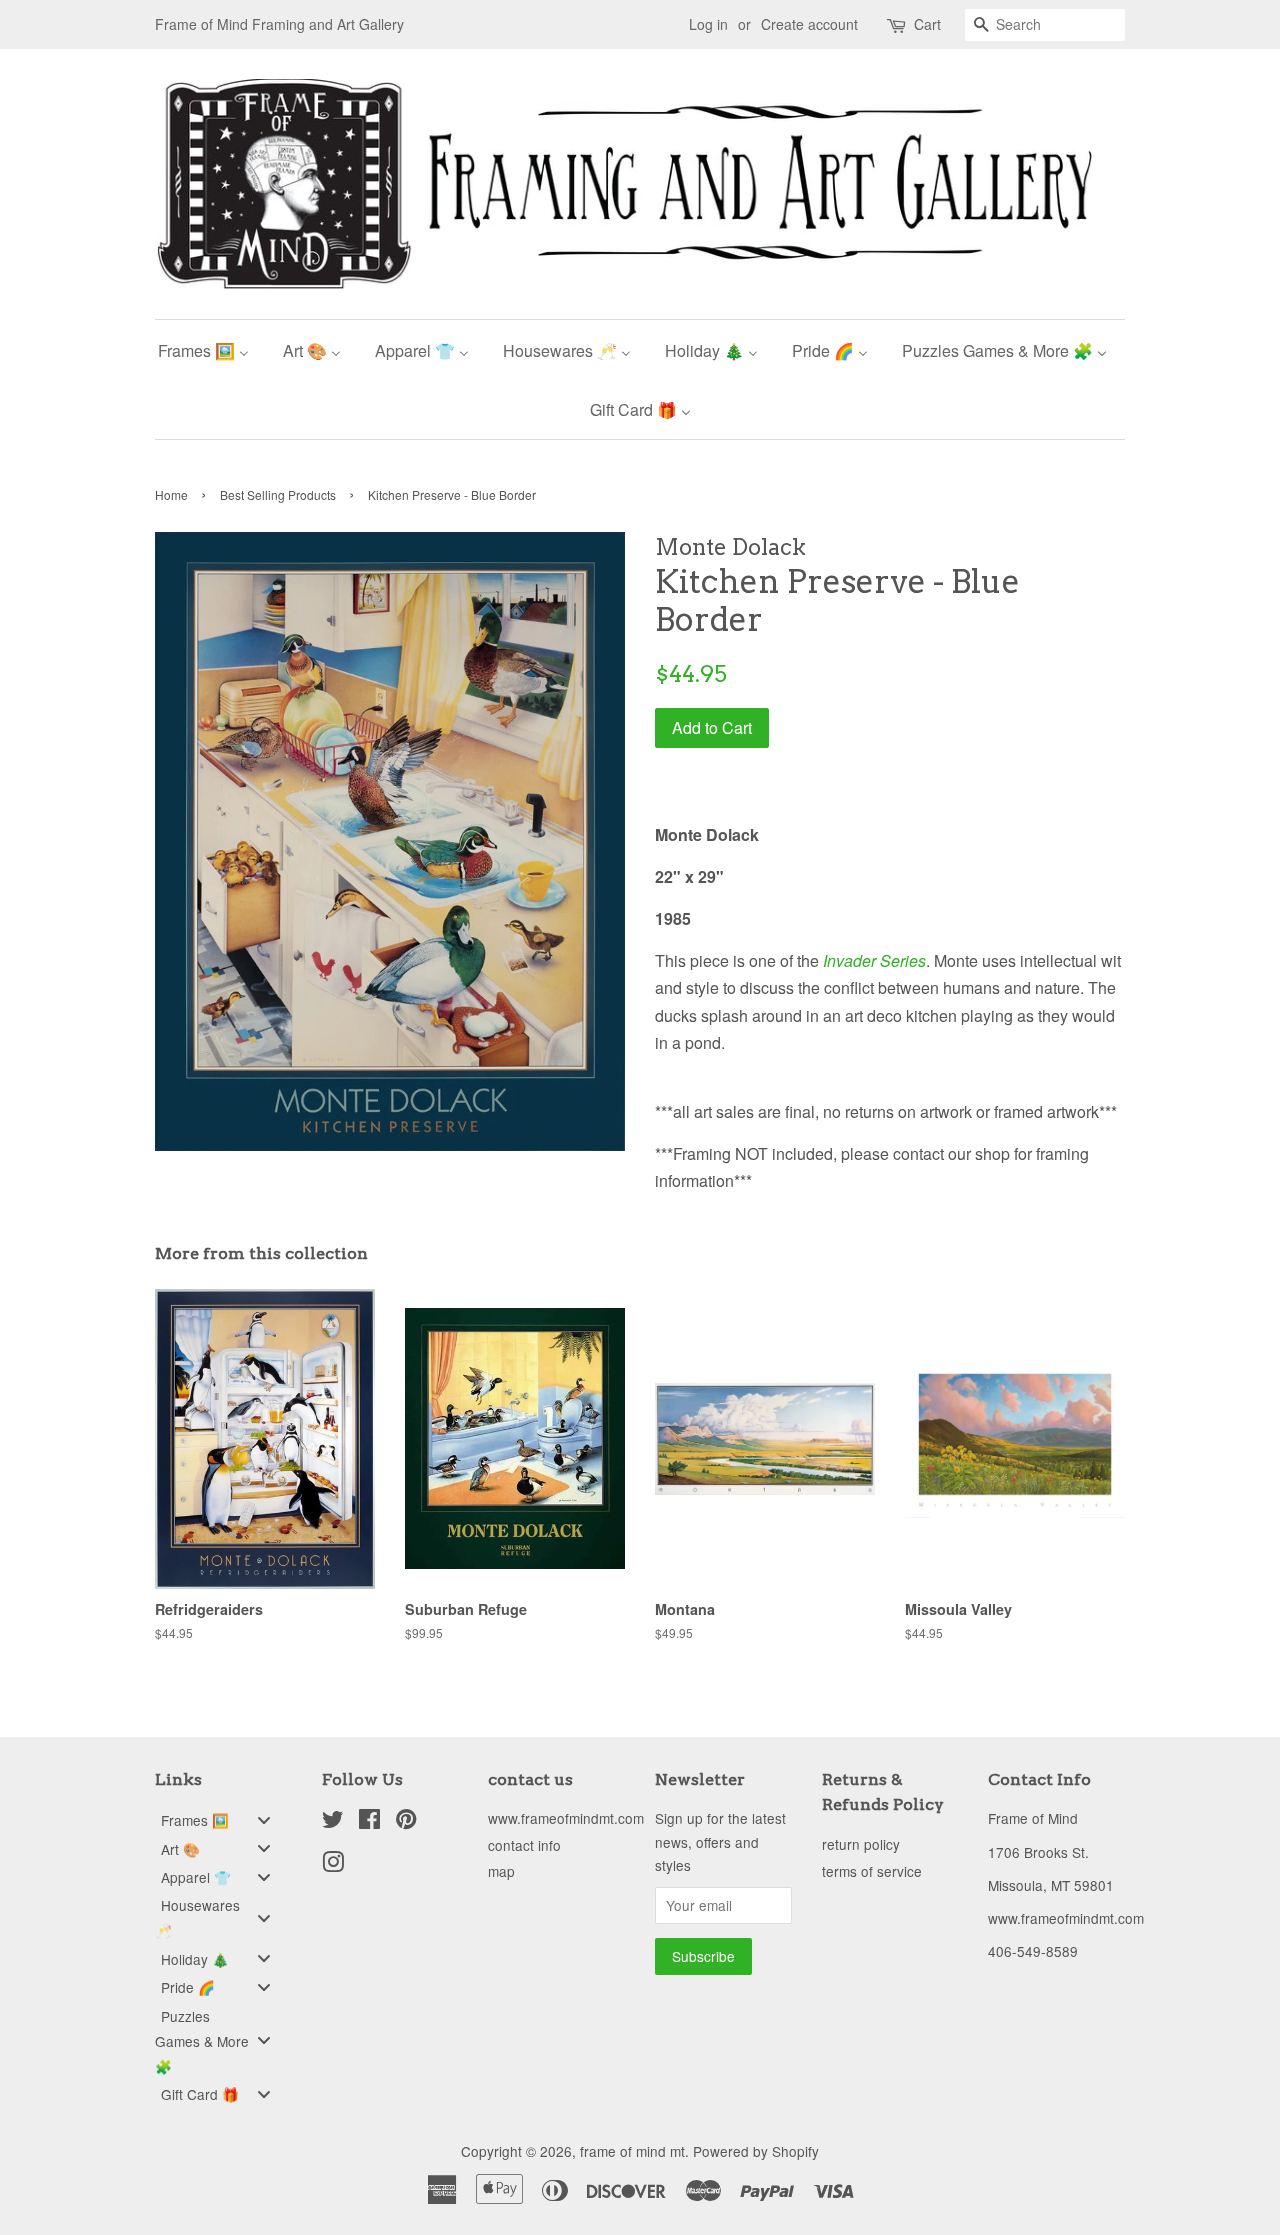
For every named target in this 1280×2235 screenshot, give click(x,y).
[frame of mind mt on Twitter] (333, 1822)
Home (171, 494)
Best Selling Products (278, 494)
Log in (708, 24)
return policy (861, 1844)
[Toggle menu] (264, 1819)
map (501, 1871)
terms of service (872, 1871)
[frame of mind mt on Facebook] (369, 1822)
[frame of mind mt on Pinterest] (406, 1822)
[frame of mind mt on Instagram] (333, 1865)
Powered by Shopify (756, 2151)
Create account (809, 24)
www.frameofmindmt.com (566, 1818)
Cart (927, 24)
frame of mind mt (632, 2151)
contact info (524, 1845)
